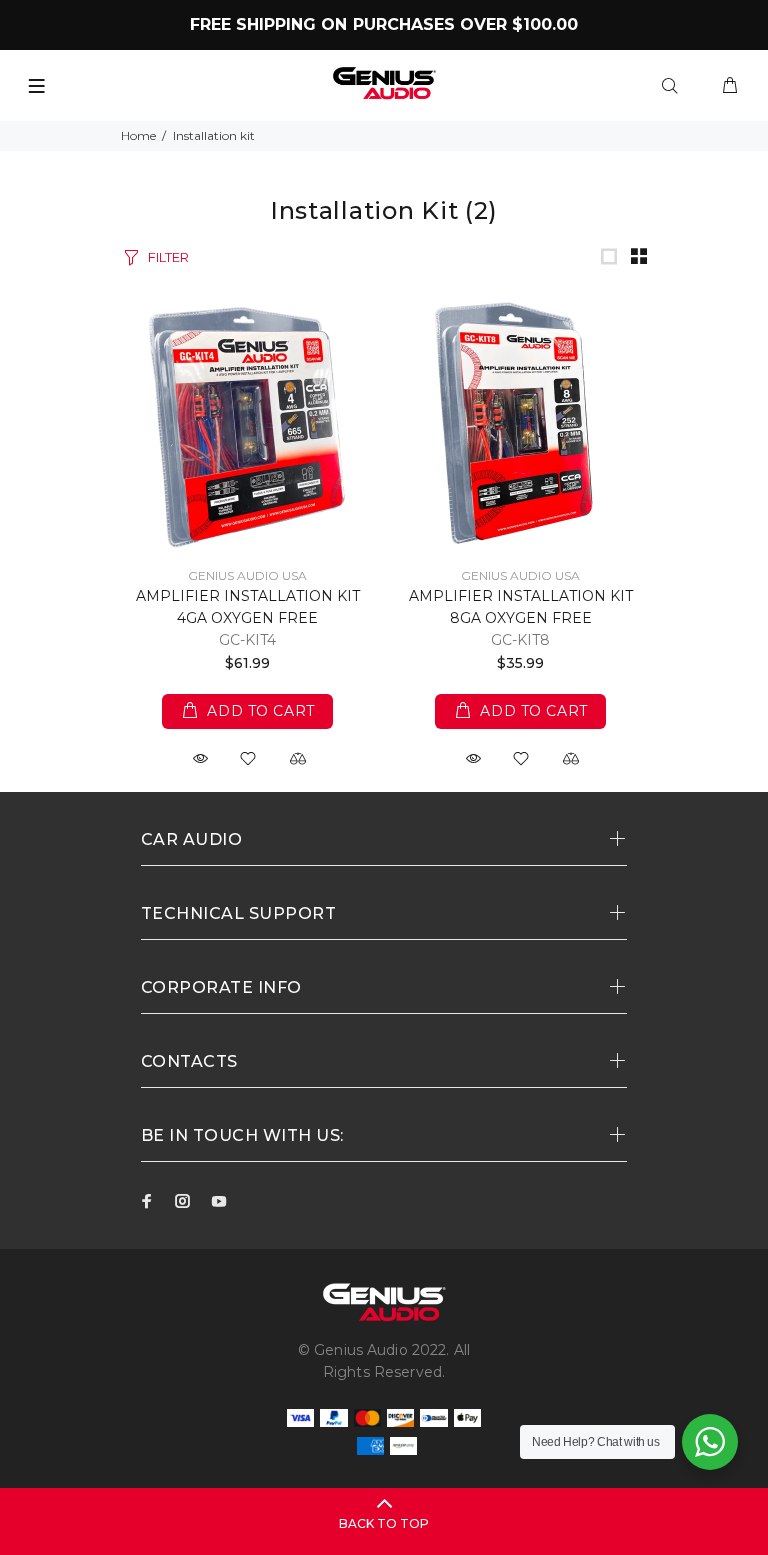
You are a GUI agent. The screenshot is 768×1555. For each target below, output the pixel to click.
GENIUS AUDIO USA (247, 575)
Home (138, 135)
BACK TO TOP (384, 1523)
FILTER (168, 257)
